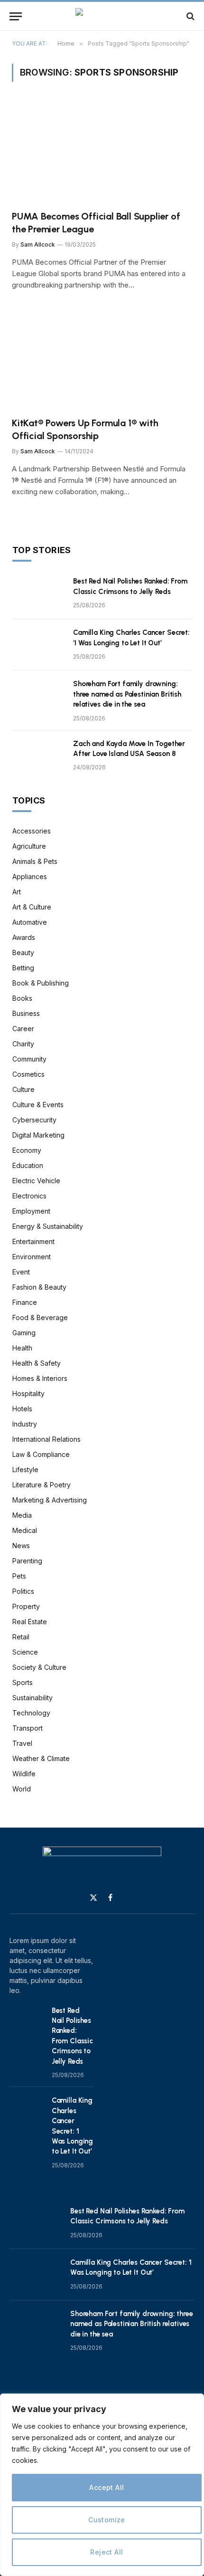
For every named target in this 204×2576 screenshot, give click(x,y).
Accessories (32, 831)
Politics (23, 1591)
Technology (31, 1713)
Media (22, 1515)
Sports (23, 1682)
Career (23, 1029)
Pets (19, 1576)
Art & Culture (32, 907)
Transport (28, 1728)
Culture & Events (38, 1105)
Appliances (30, 876)
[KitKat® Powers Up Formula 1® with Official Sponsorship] (102, 359)
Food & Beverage (40, 1317)
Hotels (22, 1409)
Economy (27, 1150)
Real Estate (30, 1622)
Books (22, 998)
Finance (25, 1302)
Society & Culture (39, 1667)
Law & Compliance (41, 1454)
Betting (23, 968)
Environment (32, 1257)
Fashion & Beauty (39, 1287)
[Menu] (16, 16)
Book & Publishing (41, 983)
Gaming (24, 1333)
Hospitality (28, 1393)
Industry (25, 1424)
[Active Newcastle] (102, 16)
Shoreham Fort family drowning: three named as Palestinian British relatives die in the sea (127, 694)
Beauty (23, 953)
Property (26, 1606)
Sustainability (32, 1698)
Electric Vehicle (36, 1181)
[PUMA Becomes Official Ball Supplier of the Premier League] (102, 152)
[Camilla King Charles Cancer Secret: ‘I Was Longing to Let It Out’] (38, 645)
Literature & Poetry (42, 1485)
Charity (23, 1044)
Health (22, 1348)
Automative (30, 922)
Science (25, 1652)
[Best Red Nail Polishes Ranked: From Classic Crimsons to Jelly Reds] (38, 594)
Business (26, 1013)
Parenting (27, 1561)
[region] (102, 2485)
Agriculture (29, 846)
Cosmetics (28, 1074)
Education (28, 1165)
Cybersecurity (34, 1120)
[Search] (190, 16)
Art (17, 892)
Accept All (107, 2487)
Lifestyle (25, 1470)
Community (29, 1059)
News (21, 1546)
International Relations (46, 1439)
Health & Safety (37, 1363)
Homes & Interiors (40, 1378)
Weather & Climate (41, 1758)
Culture (23, 1089)
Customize (107, 2520)
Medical (25, 1530)
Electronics (29, 1196)
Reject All (107, 2552)
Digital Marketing (38, 1135)
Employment (31, 1211)
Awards (24, 937)
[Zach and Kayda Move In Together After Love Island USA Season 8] (38, 756)
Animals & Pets (35, 861)
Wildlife (24, 1774)
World (22, 1789)
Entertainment (33, 1241)
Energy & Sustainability (48, 1226)
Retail (21, 1637)
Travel (22, 1743)
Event (21, 1272)
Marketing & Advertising (50, 1500)
